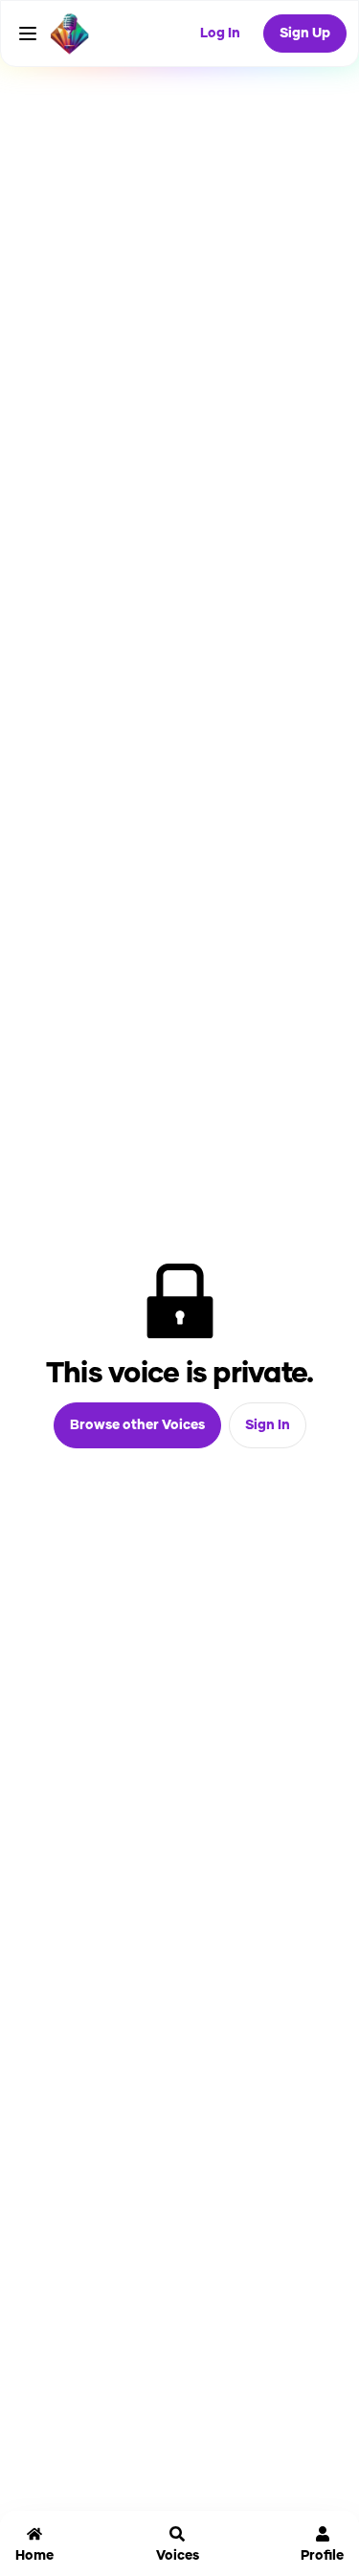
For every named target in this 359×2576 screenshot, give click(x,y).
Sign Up (305, 34)
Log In (220, 34)
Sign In (268, 1425)
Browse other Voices (137, 1425)
